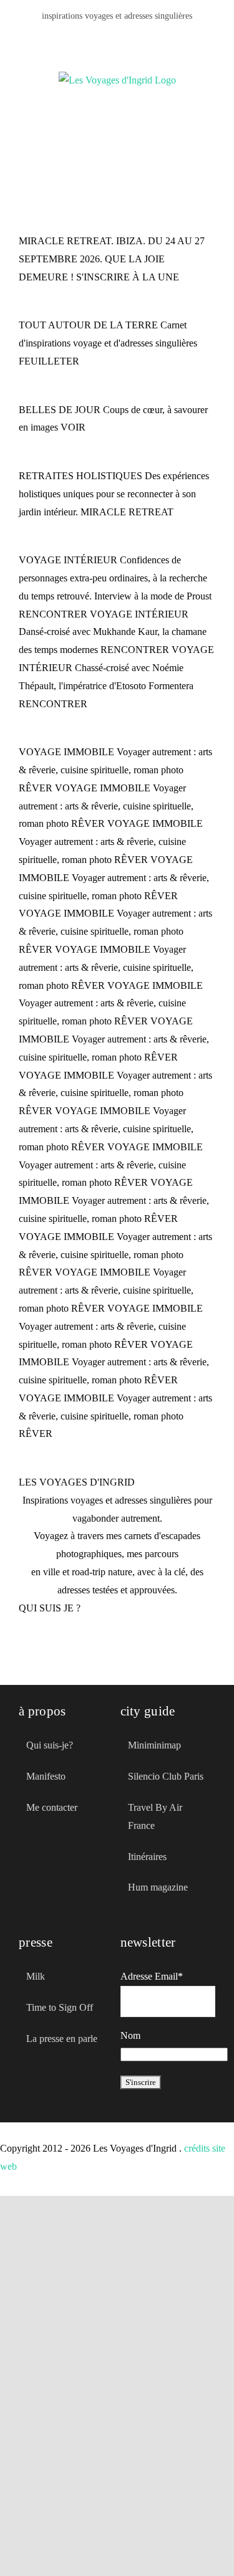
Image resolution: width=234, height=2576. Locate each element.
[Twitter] (45, 1864)
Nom (130, 2035)
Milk (36, 1976)
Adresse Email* (152, 1976)
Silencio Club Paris (166, 1776)
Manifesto (46, 1776)
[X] (107, 38)
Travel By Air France (155, 1816)
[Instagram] (147, 38)
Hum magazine (158, 1887)
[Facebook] (87, 38)
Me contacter (52, 1807)
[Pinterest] (127, 38)
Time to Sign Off (60, 2007)
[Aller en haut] (173, 2544)
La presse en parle (62, 2039)
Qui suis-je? (50, 1745)
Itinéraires (147, 1857)
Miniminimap (154, 1745)
